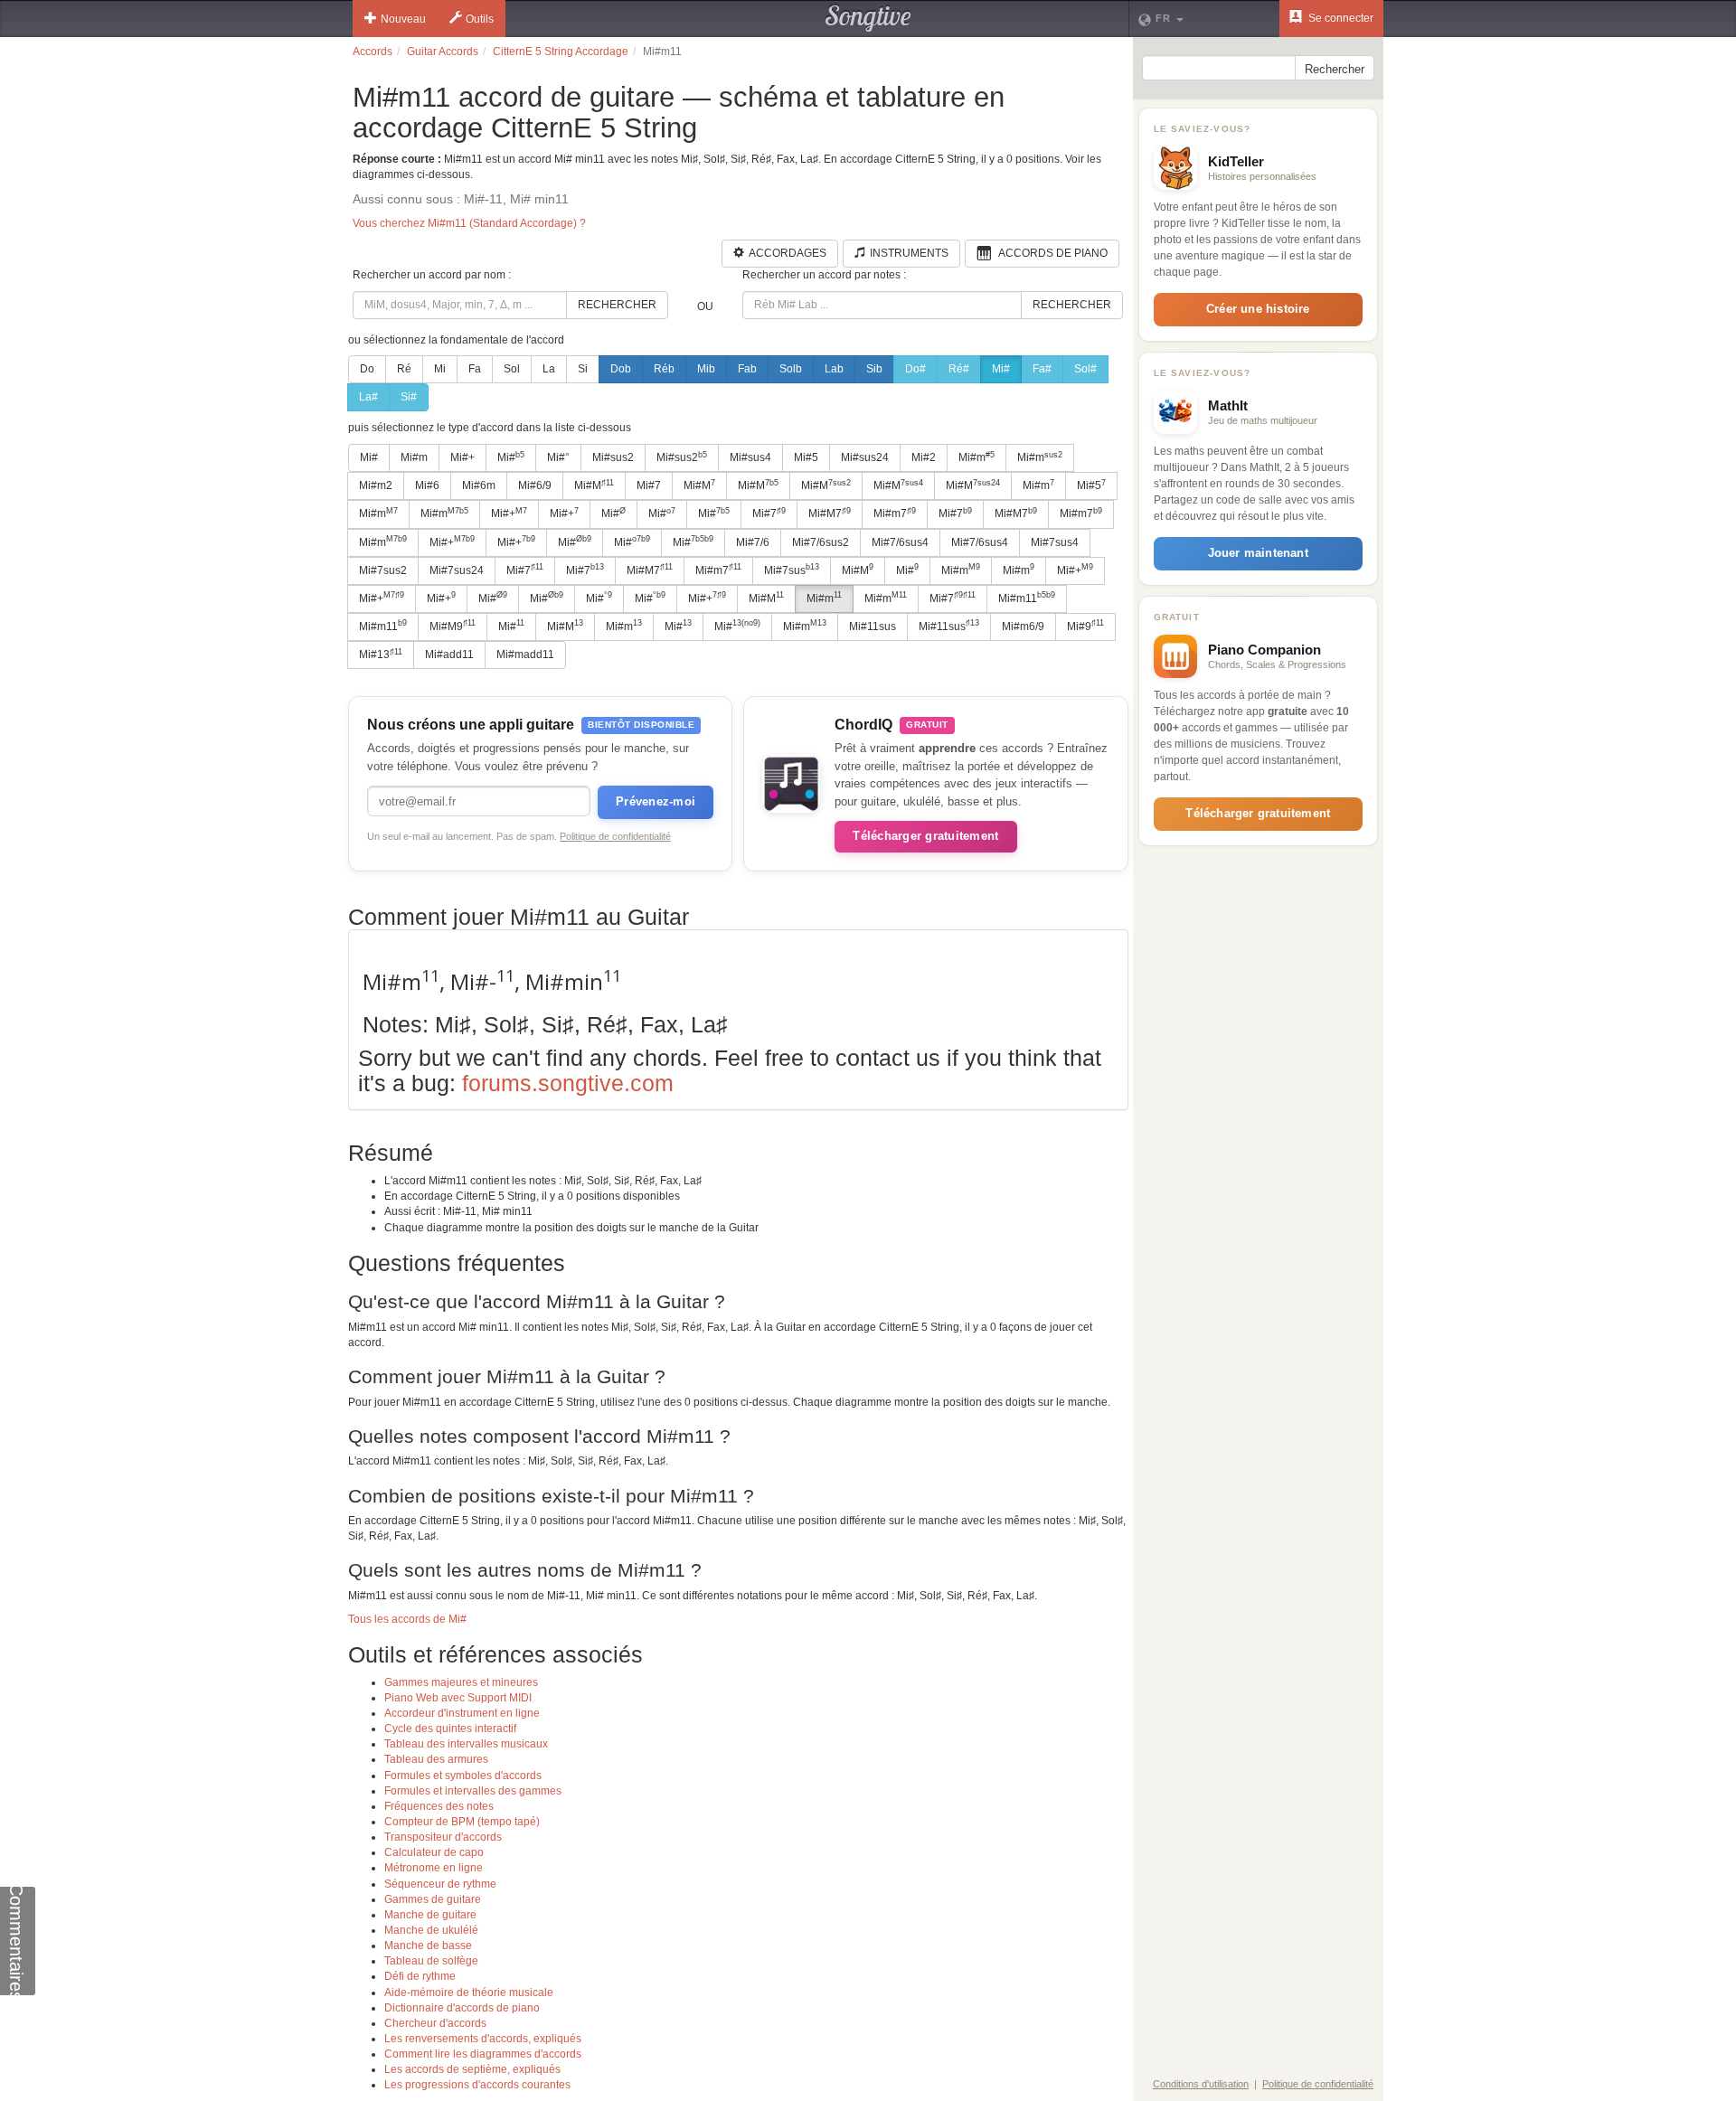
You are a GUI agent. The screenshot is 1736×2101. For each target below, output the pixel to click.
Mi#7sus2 (383, 570)
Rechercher (617, 305)
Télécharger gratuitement (925, 836)
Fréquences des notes (439, 1806)
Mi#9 (1085, 626)
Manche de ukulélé (431, 1930)
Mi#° (558, 457)
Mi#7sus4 (1055, 542)
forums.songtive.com (568, 1083)
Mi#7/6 (753, 542)
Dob (621, 369)
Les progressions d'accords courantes (477, 2085)
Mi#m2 (376, 485)
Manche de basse (428, 1946)
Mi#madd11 (525, 655)
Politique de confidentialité (615, 836)
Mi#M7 (830, 513)
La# (368, 397)
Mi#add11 (449, 655)
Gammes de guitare (433, 1899)
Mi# (1001, 369)
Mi (440, 369)
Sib (874, 369)
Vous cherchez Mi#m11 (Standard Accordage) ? (469, 223)
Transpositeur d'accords (443, 1837)
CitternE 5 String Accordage (561, 52)
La (549, 369)
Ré (404, 369)
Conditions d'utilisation (1201, 2084)
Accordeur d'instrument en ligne (462, 1713)
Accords (373, 52)
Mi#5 (806, 457)
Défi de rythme (420, 1976)
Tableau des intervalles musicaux (466, 1744)
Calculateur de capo (434, 1852)
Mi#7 (649, 485)
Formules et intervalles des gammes (473, 1791)
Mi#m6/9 (1023, 627)
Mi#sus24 (865, 457)
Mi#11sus (873, 627)
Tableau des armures (436, 1759)
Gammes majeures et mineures (461, 1682)
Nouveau (403, 19)
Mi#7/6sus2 (821, 542)
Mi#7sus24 (457, 570)
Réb (664, 369)
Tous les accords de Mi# (407, 1619)
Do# (915, 369)
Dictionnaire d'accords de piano (462, 2008)
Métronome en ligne (434, 1868)
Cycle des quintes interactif (450, 1729)
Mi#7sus (792, 570)
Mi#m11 (1027, 598)
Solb (791, 369)
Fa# (1042, 369)
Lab (834, 369)
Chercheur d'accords (435, 2023)
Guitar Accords (443, 52)
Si (583, 369)
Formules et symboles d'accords (463, 1776)
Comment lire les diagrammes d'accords (483, 2054)
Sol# (1085, 369)
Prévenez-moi (656, 801)
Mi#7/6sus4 (900, 542)
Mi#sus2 (613, 457)
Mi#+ (462, 457)
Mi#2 (924, 457)
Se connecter (1340, 18)
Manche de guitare (430, 1915)
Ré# (959, 369)
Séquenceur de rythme (440, 1884)
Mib (706, 369)
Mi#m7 (895, 513)
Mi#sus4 (750, 457)
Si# (409, 397)
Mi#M (594, 485)
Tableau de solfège (431, 1961)
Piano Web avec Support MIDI (458, 1698)
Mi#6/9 (535, 485)
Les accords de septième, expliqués (472, 2069)
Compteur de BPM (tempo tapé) (462, 1822)
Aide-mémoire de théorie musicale (469, 1993)
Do (367, 369)
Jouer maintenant (1258, 553)
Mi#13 (381, 655)
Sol (512, 369)
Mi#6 (427, 485)
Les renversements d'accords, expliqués (483, 2039)
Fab (747, 369)
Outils (480, 19)
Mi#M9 (453, 626)
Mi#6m (479, 485)
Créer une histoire (1258, 309)
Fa (475, 369)
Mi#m (414, 457)
